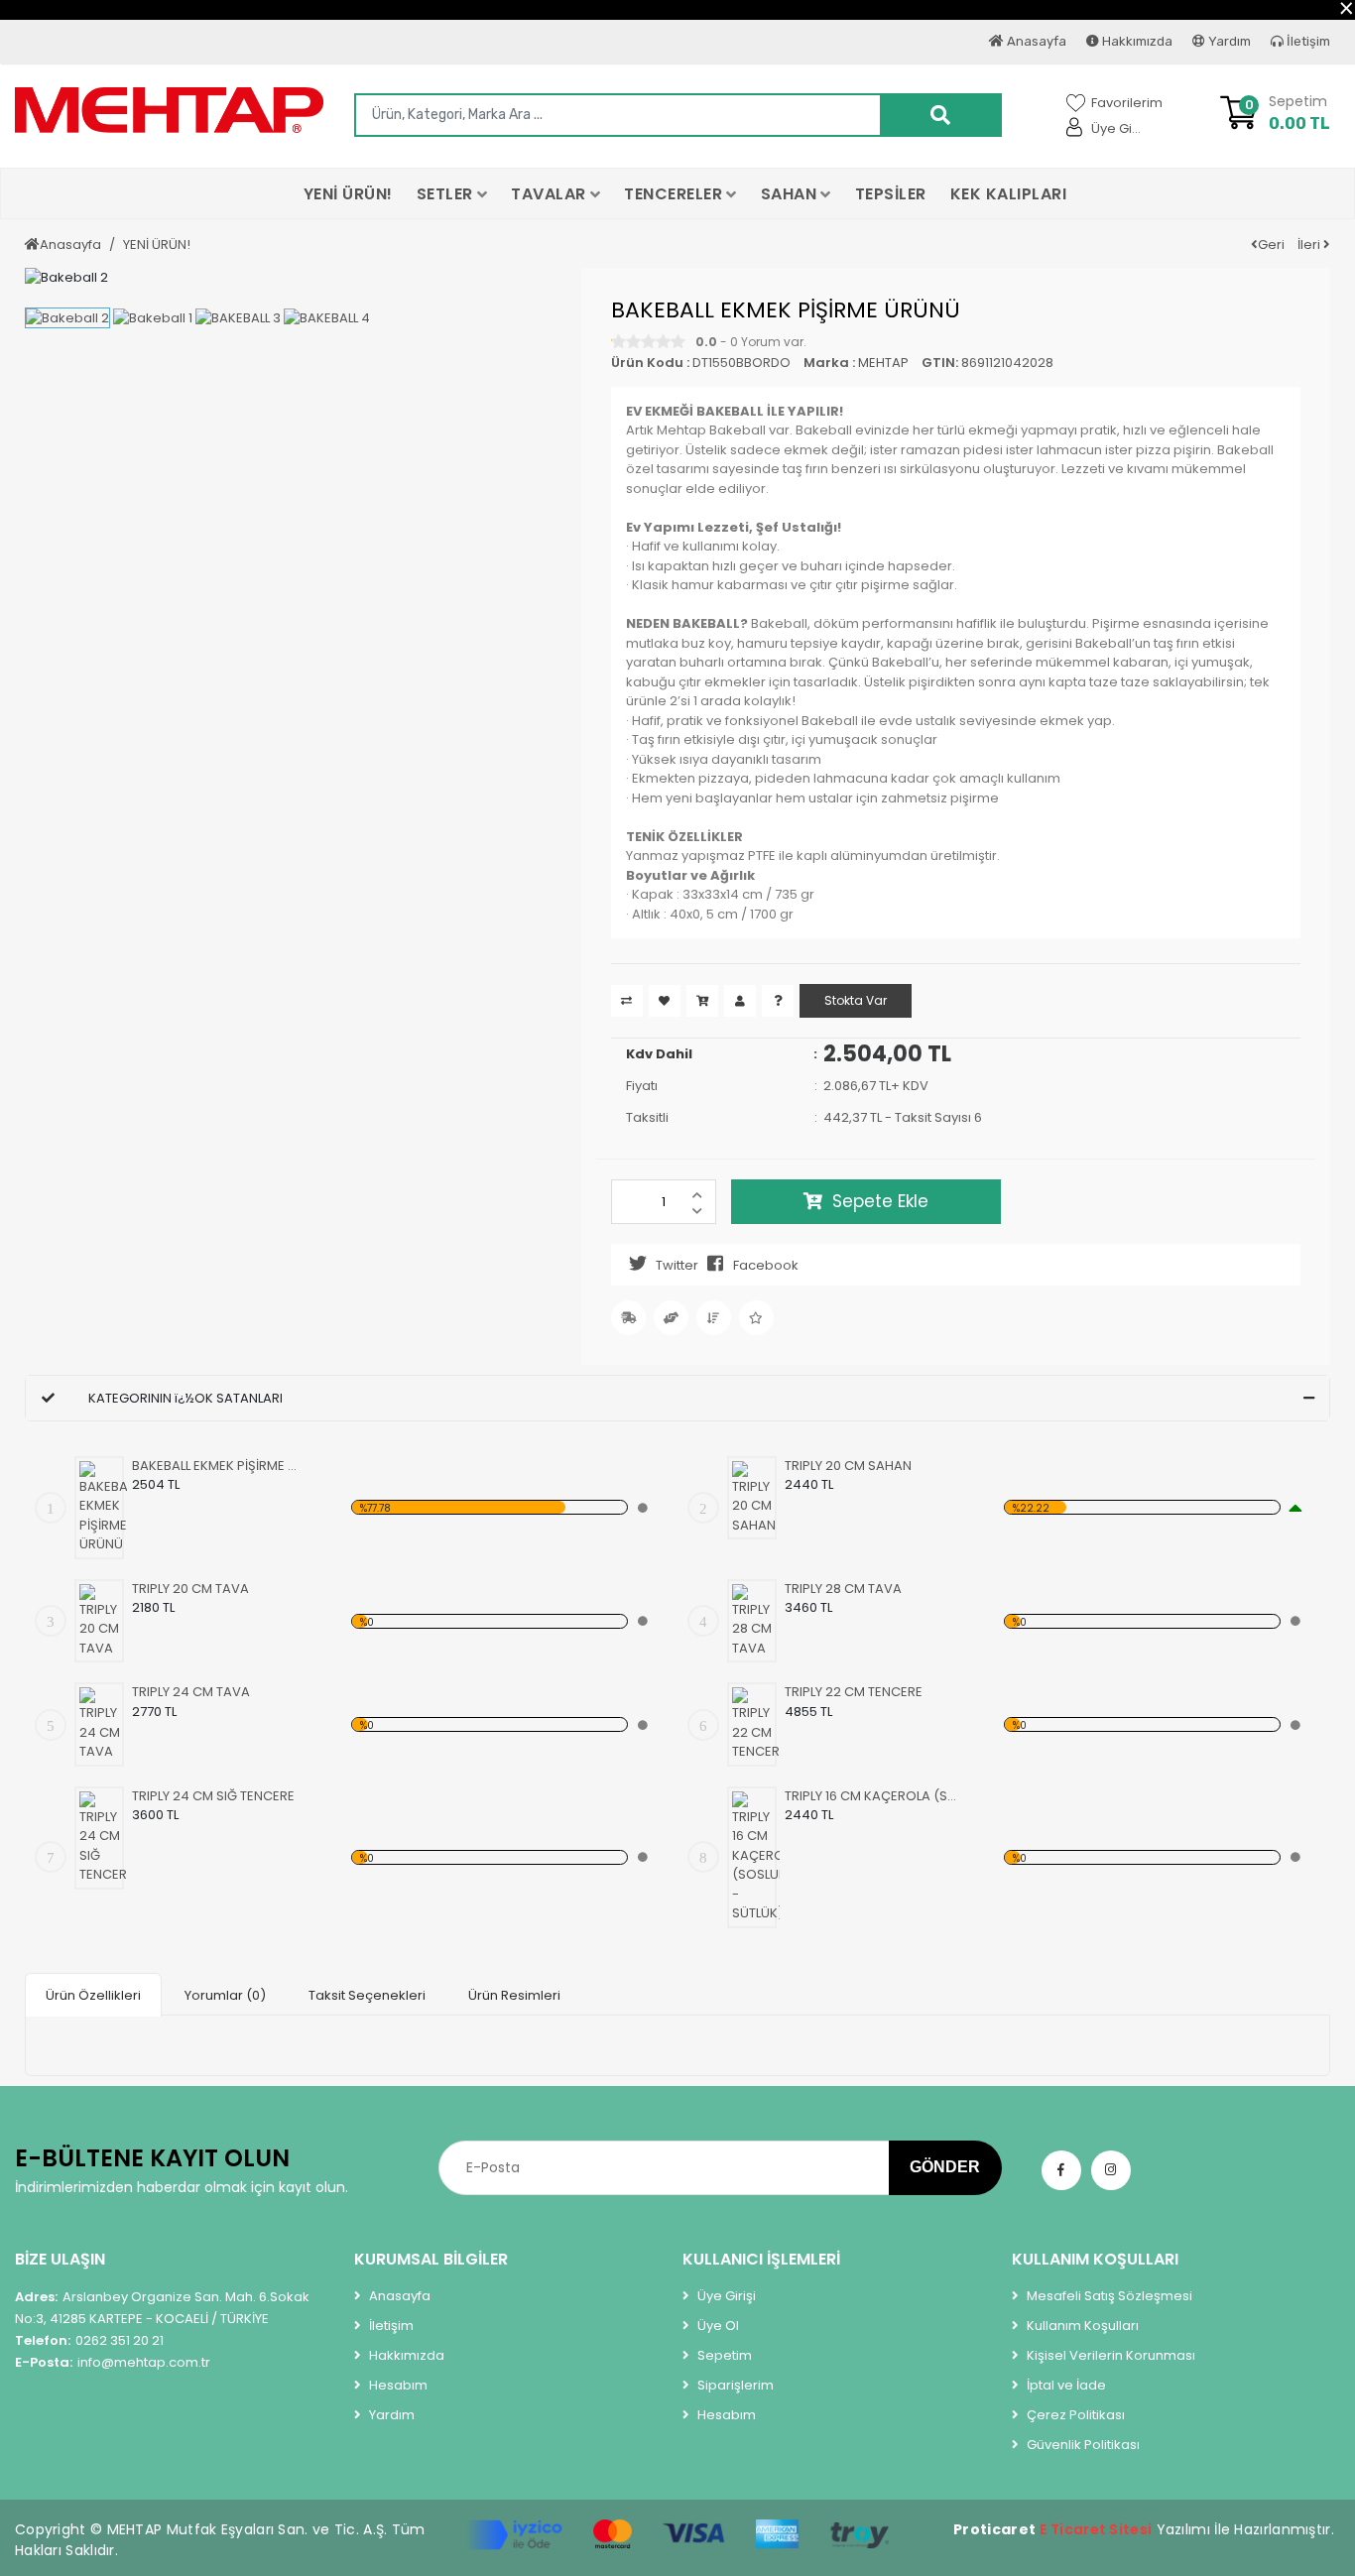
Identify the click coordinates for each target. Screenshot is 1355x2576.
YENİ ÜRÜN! (157, 245)
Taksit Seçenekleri (367, 1995)
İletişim (1307, 41)
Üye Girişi (725, 2296)
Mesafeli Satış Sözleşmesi (1108, 2296)
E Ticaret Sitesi (1096, 2529)
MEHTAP (883, 363)
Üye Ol (717, 2326)
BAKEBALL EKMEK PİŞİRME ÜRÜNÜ (218, 1466)
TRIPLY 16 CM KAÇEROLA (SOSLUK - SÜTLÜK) (870, 1796)
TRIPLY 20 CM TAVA (190, 1589)
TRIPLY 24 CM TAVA (191, 1692)
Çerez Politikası (1074, 2415)
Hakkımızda (1136, 41)
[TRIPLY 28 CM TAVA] (756, 1621)
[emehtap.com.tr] (170, 110)
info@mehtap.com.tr (113, 2362)
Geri (1271, 245)
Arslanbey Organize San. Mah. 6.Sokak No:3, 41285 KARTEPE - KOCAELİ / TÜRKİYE (162, 2308)
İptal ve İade (1065, 2385)
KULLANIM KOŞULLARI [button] (1095, 2259)
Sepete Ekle (880, 1201)
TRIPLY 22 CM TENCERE (854, 1692)
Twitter (677, 1265)
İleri (1310, 245)
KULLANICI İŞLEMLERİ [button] (761, 2259)
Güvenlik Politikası (1082, 2445)
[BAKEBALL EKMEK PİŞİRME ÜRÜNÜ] (103, 1508)
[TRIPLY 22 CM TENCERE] (756, 1724)
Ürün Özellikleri (93, 1995)
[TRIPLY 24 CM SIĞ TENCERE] (103, 1838)
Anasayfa (1035, 41)
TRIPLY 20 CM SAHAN (848, 1466)
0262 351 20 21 (89, 2340)
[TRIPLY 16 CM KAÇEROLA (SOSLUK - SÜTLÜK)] (756, 1857)
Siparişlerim (734, 2385)
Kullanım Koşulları (1081, 2326)
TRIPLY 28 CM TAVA (843, 1589)
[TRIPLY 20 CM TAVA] (103, 1621)
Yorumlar (225, 1995)
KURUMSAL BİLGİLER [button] (431, 2259)
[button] (452, 193)
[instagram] (1111, 2170)
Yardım (1228, 41)
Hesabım (397, 2385)
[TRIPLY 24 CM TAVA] (103, 1724)
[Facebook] (1061, 2170)
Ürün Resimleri (514, 1995)
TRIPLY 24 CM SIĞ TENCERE (213, 1796)
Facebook (766, 1265)
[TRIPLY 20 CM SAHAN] (756, 1498)
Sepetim (723, 2355)
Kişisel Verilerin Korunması (1109, 2355)
